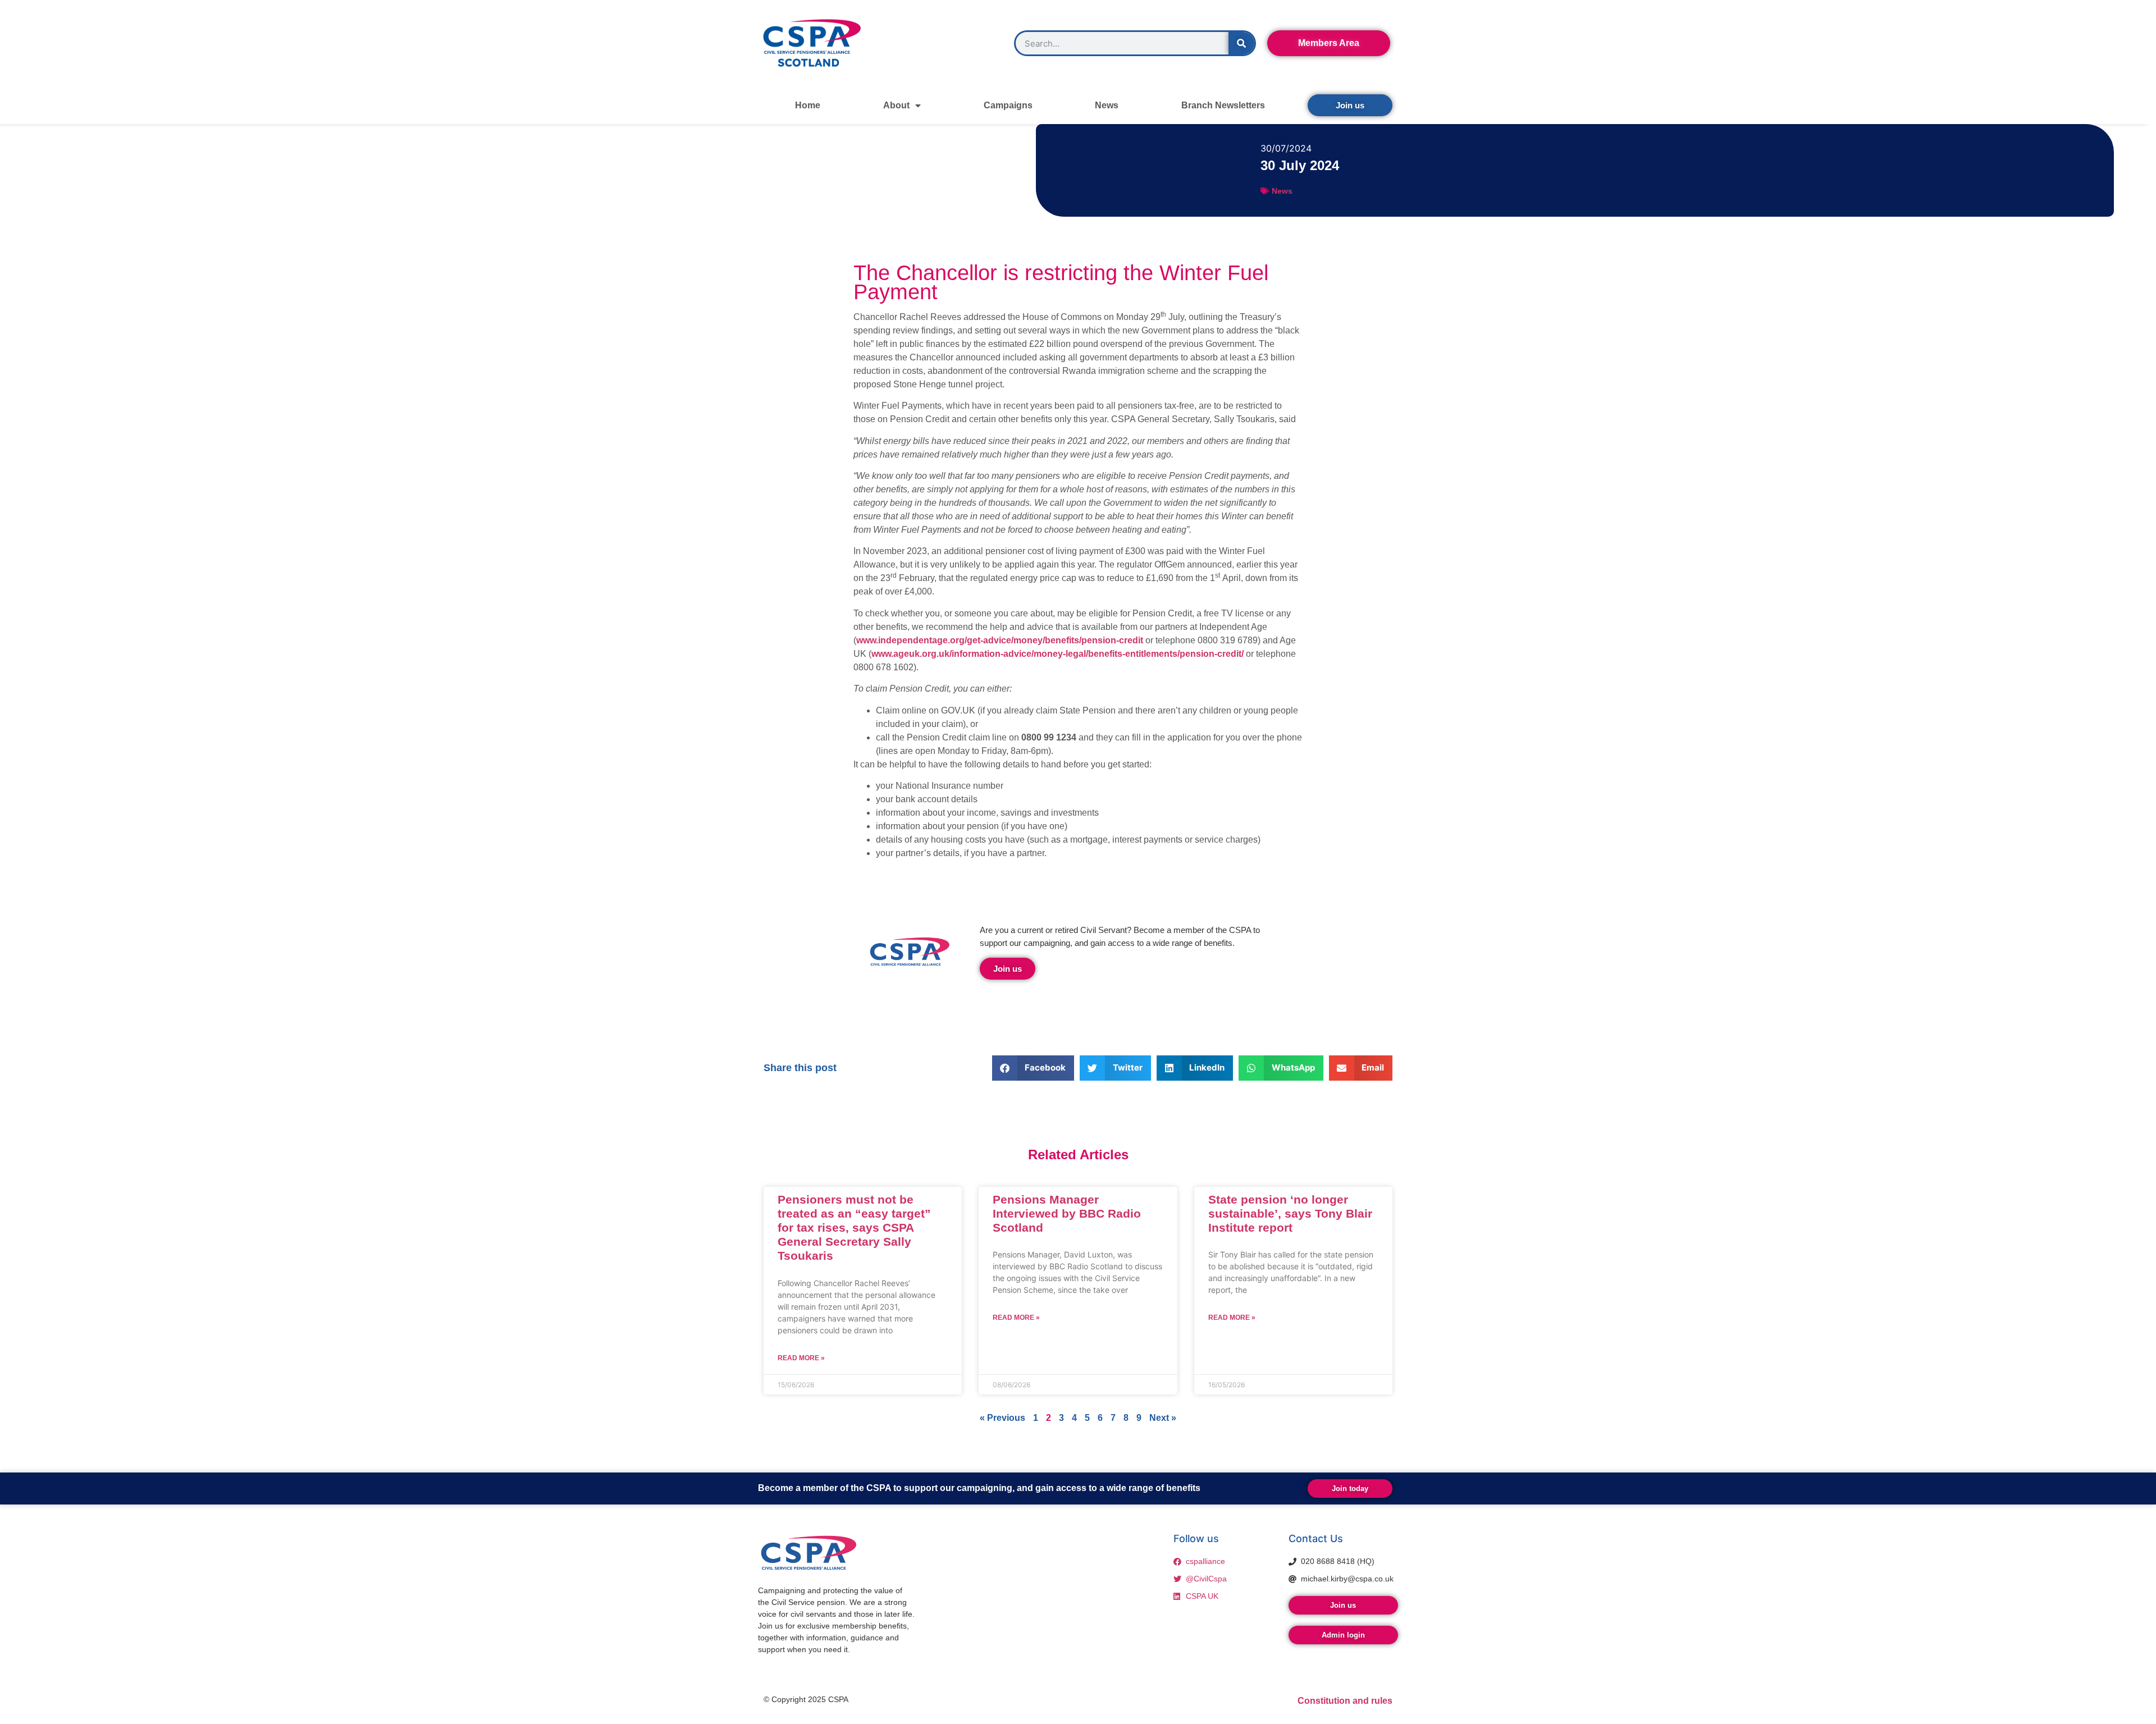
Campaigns (1008, 105)
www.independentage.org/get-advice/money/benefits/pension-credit (1000, 640)
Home (808, 105)
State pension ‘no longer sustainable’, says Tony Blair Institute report (1290, 1213)
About (896, 105)
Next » (1163, 1418)
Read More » (801, 1358)
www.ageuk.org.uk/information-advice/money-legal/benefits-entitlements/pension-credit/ (1058, 654)
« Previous (1002, 1418)
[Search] (1241, 43)
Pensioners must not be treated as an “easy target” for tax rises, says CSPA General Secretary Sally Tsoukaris (854, 1228)
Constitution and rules (1345, 1701)
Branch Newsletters (1223, 105)
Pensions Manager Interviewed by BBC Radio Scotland (1067, 1213)
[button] (1033, 1068)
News (1107, 105)
